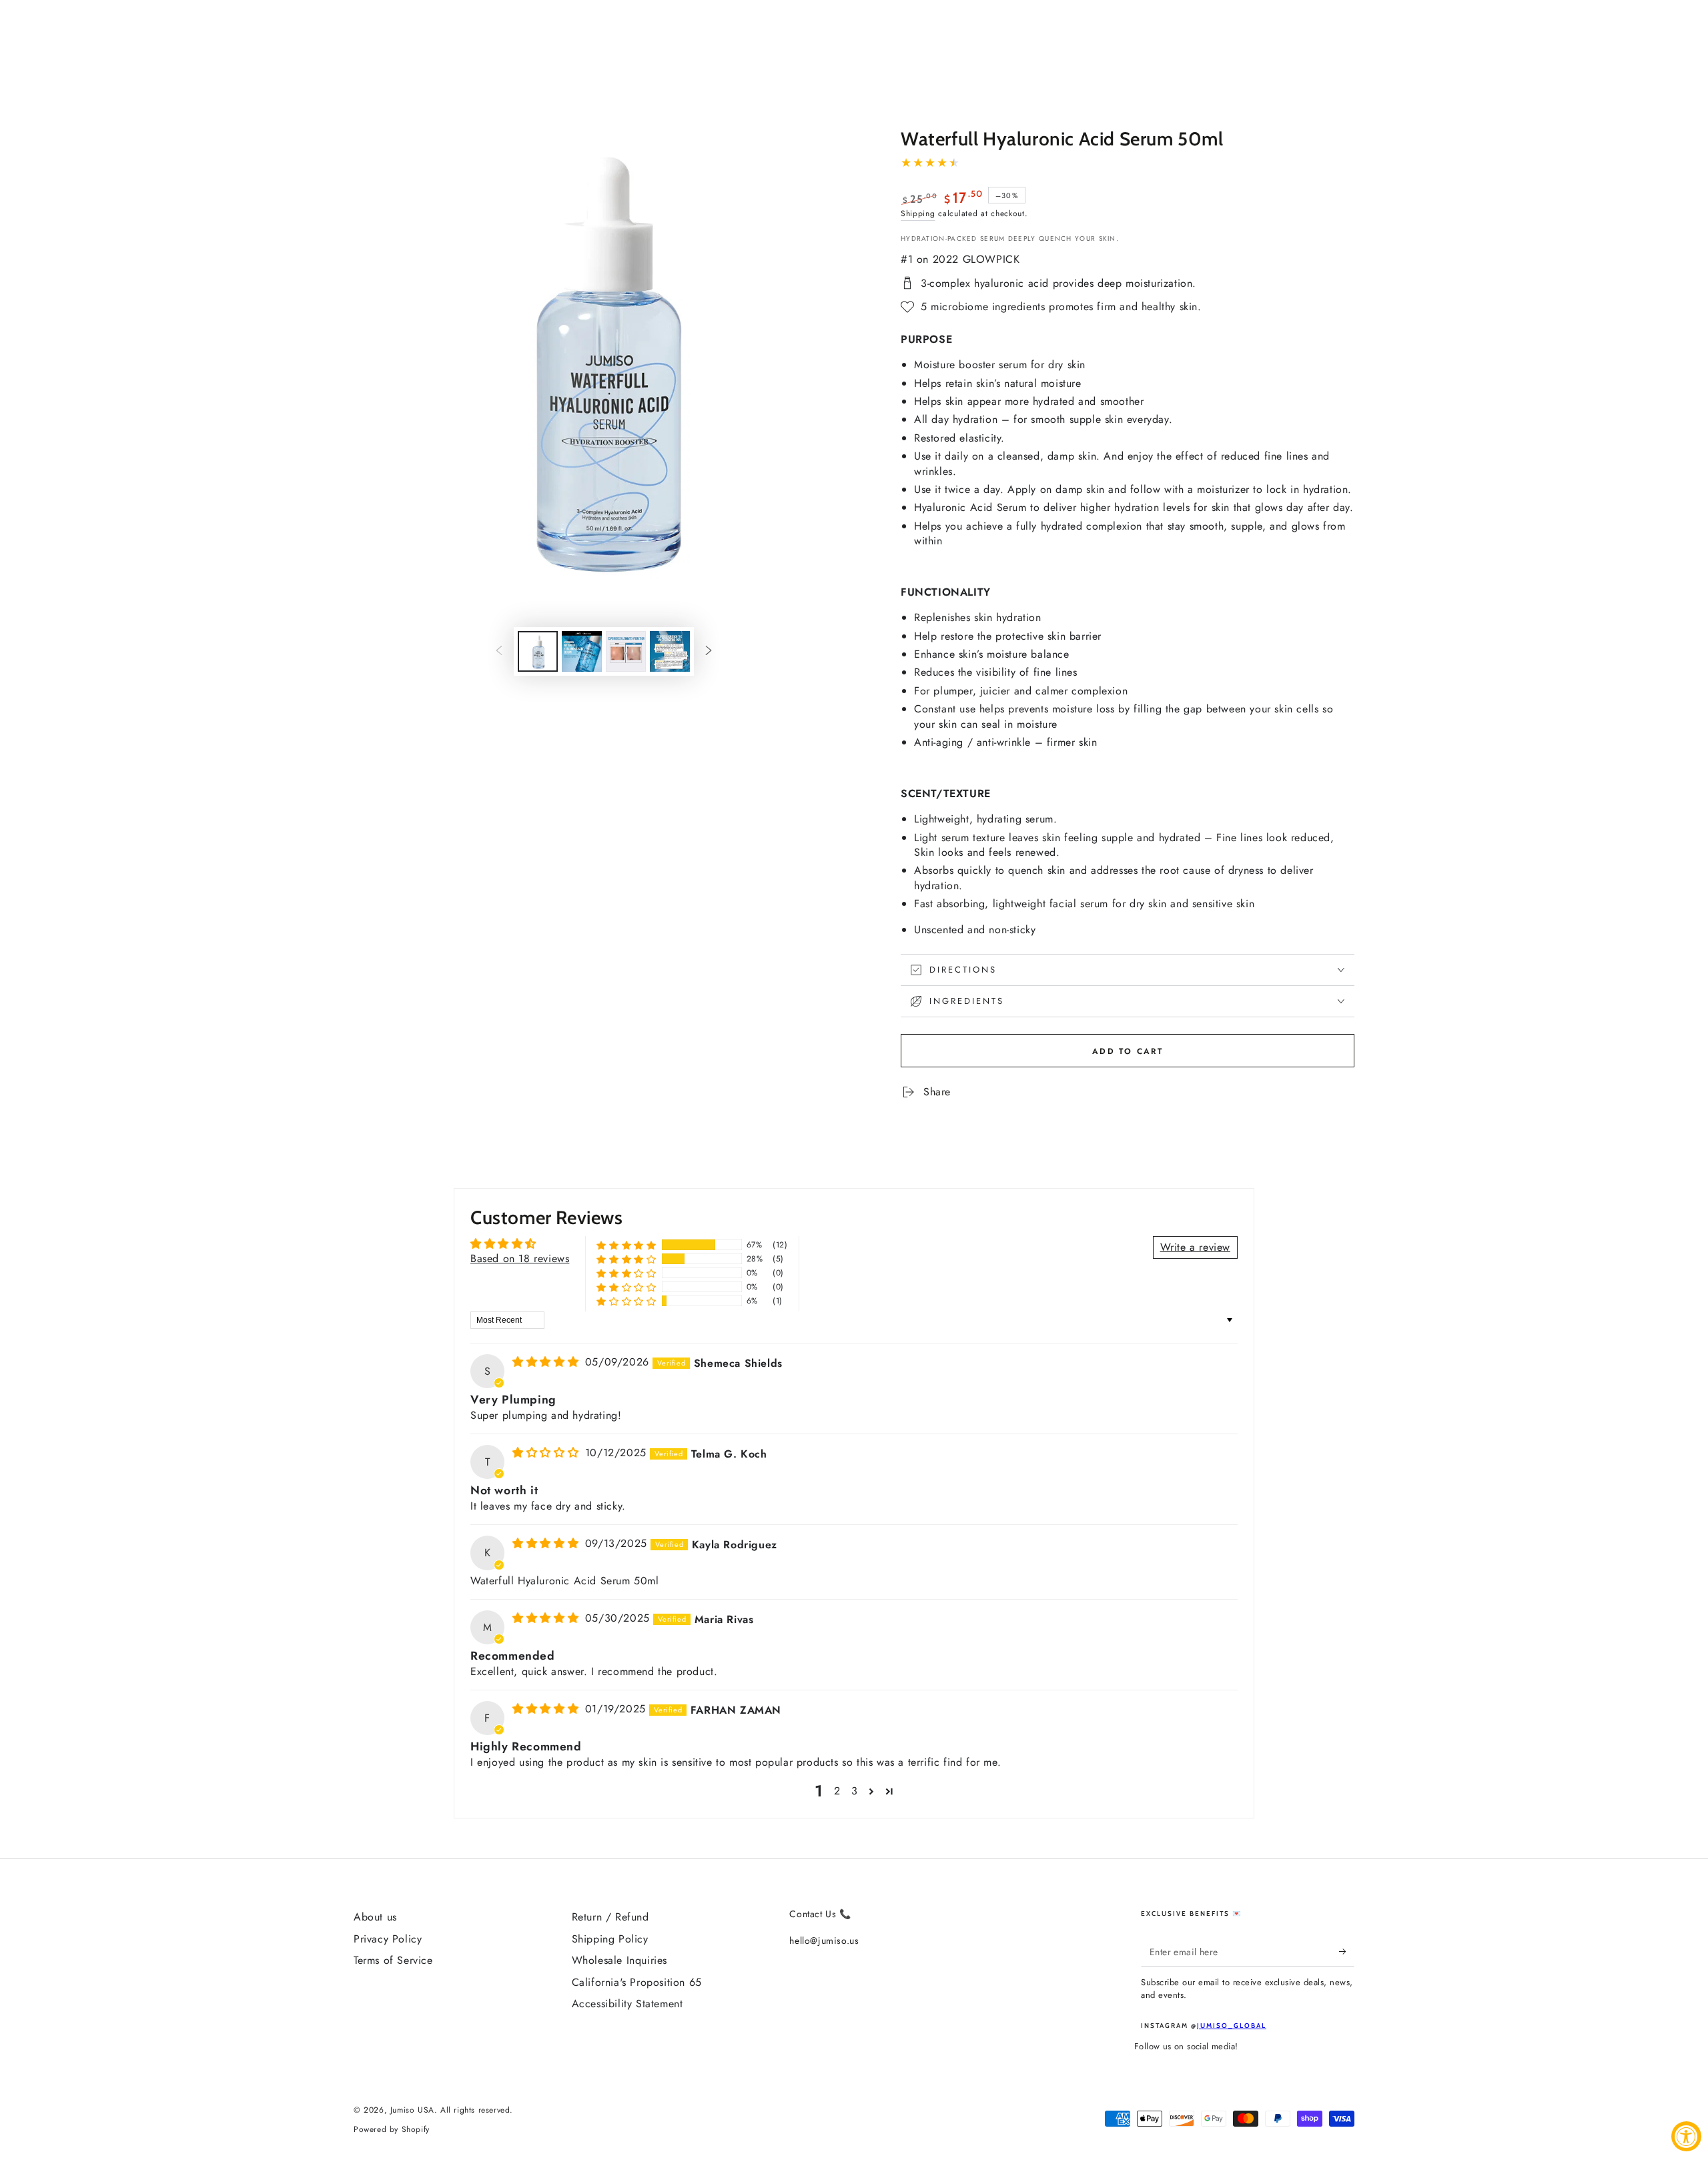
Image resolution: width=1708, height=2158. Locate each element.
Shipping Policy (610, 1939)
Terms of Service (393, 1960)
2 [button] (837, 1791)
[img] (547, 1362)
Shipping (918, 213)
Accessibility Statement (627, 2004)
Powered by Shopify (392, 2130)
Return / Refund (610, 1917)
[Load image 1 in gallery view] (538, 651)
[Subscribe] (1347, 1951)
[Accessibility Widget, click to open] (1686, 2136)
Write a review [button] (1195, 1247)
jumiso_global (1232, 2026)
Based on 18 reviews (520, 1258)
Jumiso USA (412, 2110)
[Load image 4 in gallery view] (670, 651)
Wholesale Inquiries (619, 1960)
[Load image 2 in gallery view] (582, 651)
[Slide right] (709, 652)
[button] (626, 1245)
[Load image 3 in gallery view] (626, 651)
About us (375, 1917)
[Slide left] (499, 652)
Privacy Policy (388, 1939)
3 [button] (855, 1791)
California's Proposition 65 (637, 1982)
